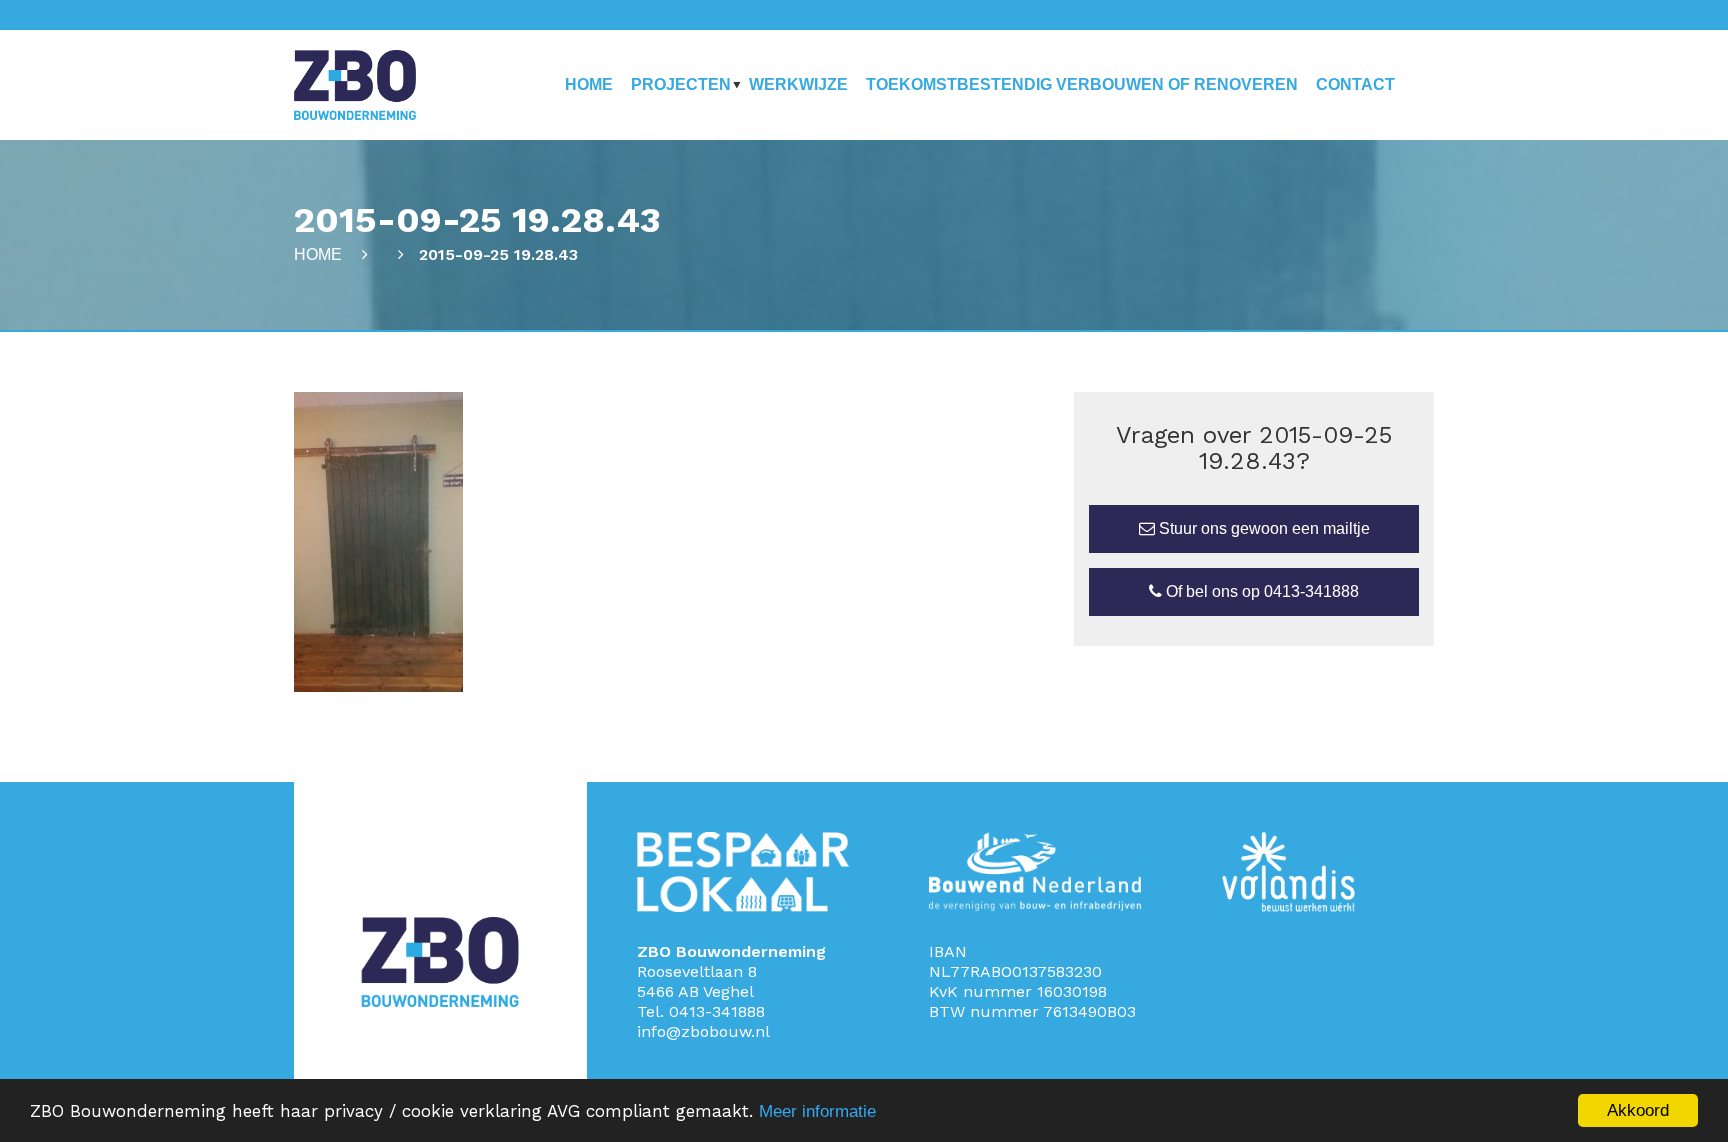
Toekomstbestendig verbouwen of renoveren (1082, 84)
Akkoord (1638, 1110)
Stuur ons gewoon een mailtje (1262, 528)
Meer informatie (817, 1111)
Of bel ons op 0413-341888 (1260, 591)
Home (589, 84)
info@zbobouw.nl (703, 1031)
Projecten (681, 84)
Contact (1355, 84)
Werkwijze (798, 84)
